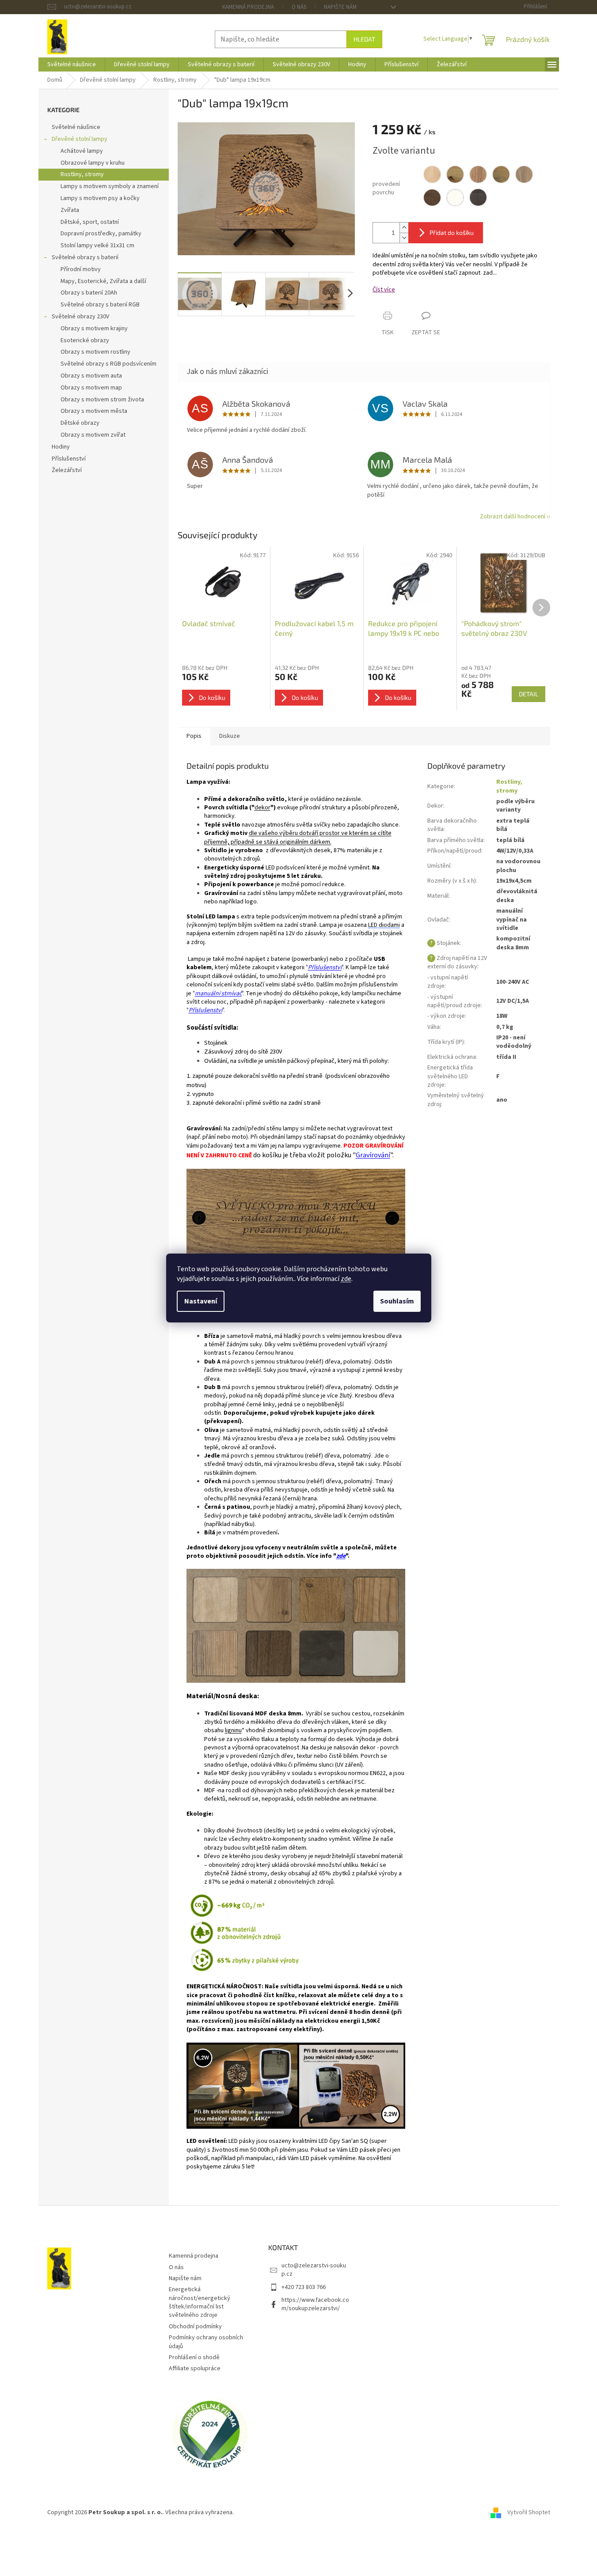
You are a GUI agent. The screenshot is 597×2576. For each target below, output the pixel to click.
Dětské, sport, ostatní (90, 222)
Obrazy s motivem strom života (102, 400)
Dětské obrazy (80, 423)
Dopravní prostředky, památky (101, 234)
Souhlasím (397, 1301)
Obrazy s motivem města (94, 411)
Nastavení (201, 1301)
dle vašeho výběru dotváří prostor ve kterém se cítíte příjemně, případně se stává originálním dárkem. (298, 837)
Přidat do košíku (452, 232)
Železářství (67, 470)
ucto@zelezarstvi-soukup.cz (314, 2270)
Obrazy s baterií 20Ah (89, 293)
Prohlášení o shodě (194, 2357)
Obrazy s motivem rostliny (95, 352)
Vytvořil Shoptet (529, 2512)
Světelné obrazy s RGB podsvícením (108, 364)
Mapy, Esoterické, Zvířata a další (103, 281)
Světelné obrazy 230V (80, 317)
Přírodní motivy (81, 269)
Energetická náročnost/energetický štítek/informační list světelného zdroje (200, 2302)
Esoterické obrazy (85, 340)
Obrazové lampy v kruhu (93, 163)
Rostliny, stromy (82, 174)
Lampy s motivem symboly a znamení (110, 186)
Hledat (364, 39)
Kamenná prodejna (248, 7)
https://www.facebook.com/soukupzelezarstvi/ (315, 2304)
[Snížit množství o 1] (404, 238)
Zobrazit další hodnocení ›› (515, 517)
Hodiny (61, 447)
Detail (529, 694)
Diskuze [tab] (230, 736)
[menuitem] (72, 64)
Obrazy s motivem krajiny (94, 329)
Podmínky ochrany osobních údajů (206, 2342)
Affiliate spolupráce (195, 2368)
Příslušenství (69, 459)
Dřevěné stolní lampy (80, 139)
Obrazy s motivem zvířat (93, 435)
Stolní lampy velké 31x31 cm (97, 246)
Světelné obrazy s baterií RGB (100, 305)
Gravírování (373, 1155)
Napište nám (340, 7)
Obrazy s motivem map (91, 388)
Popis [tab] (194, 736)
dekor (262, 808)
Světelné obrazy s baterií (85, 257)
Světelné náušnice (76, 127)
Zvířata (70, 210)
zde (346, 1279)
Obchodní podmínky (195, 2327)
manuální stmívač (218, 993)
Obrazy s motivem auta (91, 376)
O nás (299, 7)
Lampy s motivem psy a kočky (100, 198)
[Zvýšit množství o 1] (404, 228)
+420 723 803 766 (304, 2287)
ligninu (233, 1730)
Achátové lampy (82, 151)
